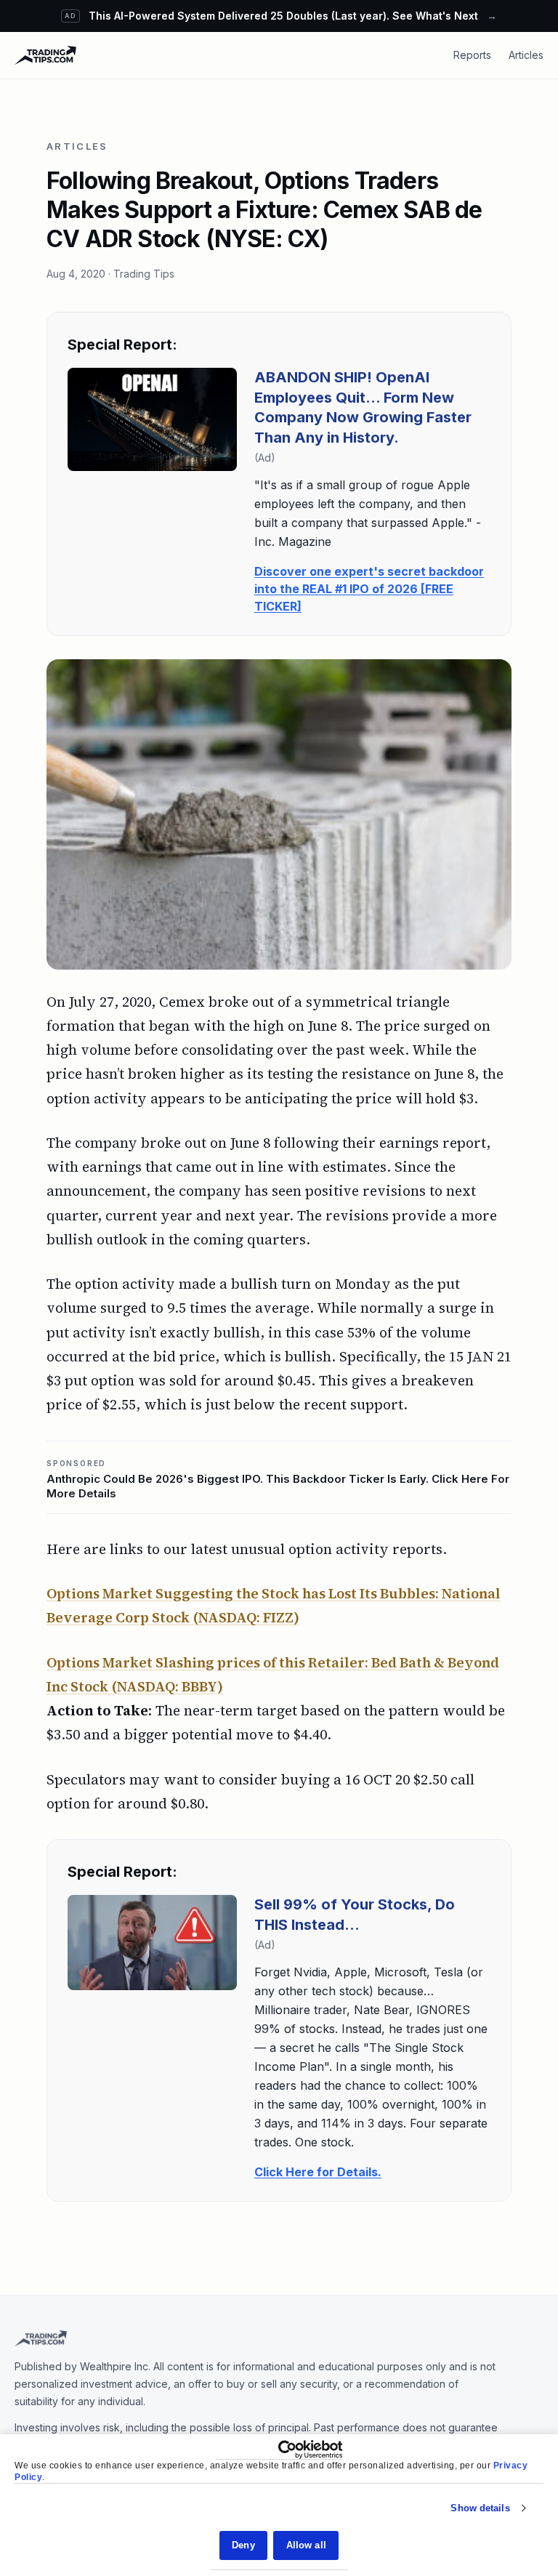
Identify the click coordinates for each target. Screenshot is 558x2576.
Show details (480, 2508)
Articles (526, 55)
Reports (472, 55)
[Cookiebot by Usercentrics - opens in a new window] (279, 2450)
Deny (243, 2545)
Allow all (306, 2545)
